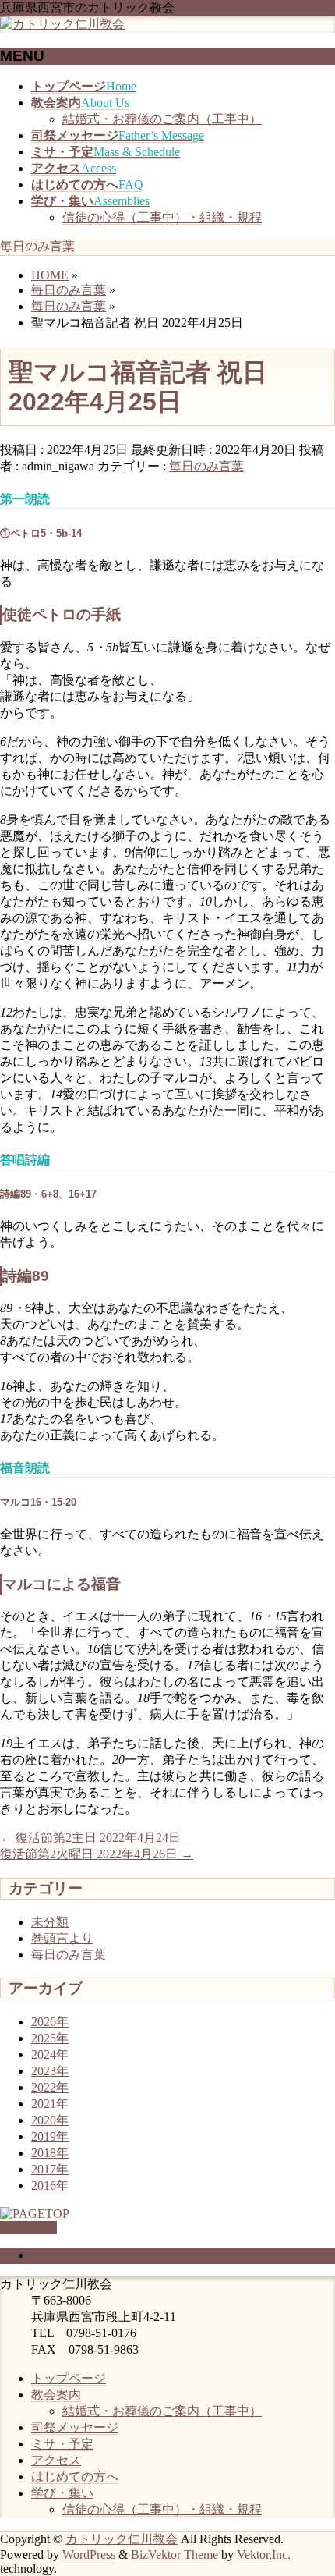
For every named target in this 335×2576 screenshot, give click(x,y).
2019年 (50, 2136)
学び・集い (62, 2493)
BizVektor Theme (175, 2555)
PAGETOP (28, 2228)
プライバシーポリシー (93, 2255)
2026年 (50, 2022)
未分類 (50, 1922)
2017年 (50, 2169)
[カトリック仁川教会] (62, 24)
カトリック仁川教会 (122, 2539)
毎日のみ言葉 (206, 466)
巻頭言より (62, 1938)
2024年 (50, 2054)
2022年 (50, 2087)
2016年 (50, 2186)
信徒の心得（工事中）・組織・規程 (162, 217)
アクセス (56, 2460)
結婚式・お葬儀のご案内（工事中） (162, 119)
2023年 (50, 2071)
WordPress (89, 2555)
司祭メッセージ (75, 2427)
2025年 (50, 2038)
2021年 (50, 2104)
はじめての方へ (75, 2477)
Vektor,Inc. (264, 2555)
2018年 (50, 2153)
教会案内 (56, 2395)
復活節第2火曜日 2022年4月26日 (97, 1854)
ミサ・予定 (62, 2444)
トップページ (69, 2378)
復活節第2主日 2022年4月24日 (97, 1838)
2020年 (50, 2120)
